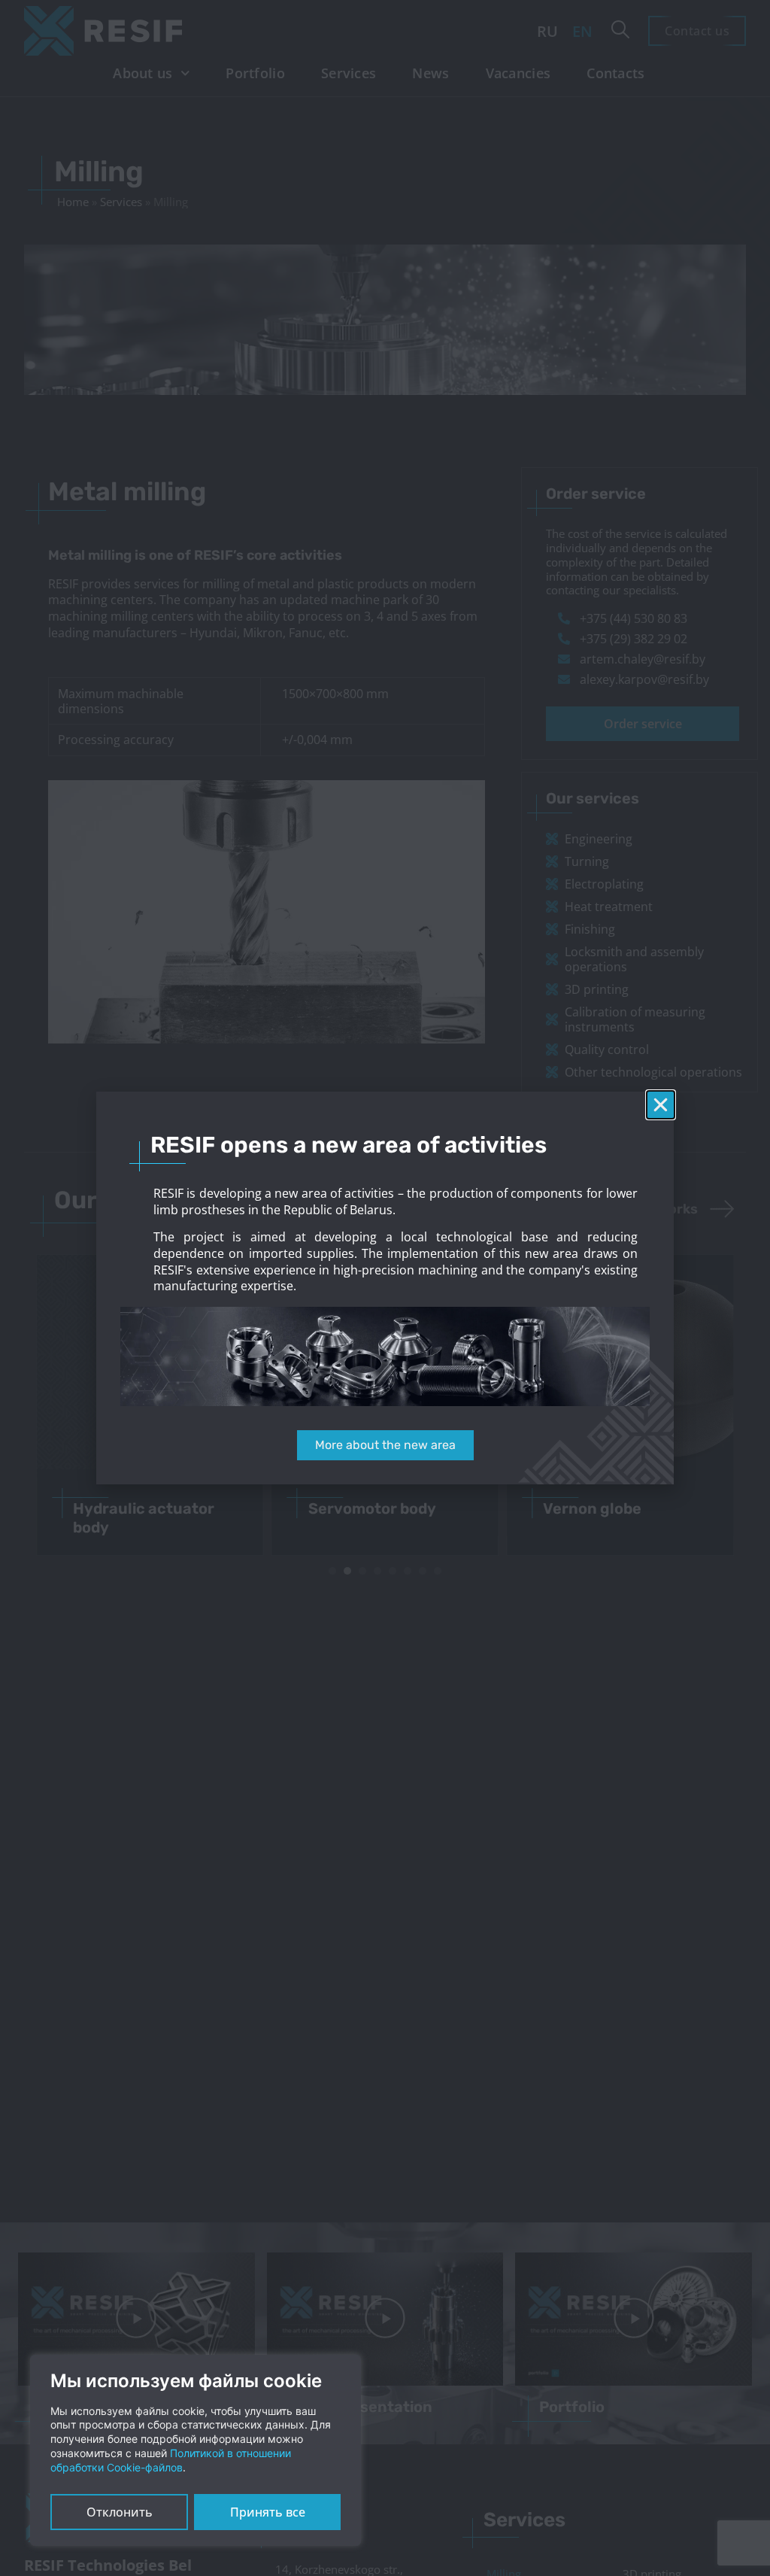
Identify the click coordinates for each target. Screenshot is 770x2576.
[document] (385, 1288)
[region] (196, 2450)
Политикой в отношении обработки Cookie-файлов (171, 2460)
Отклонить (120, 2512)
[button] (661, 1105)
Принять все (268, 2512)
